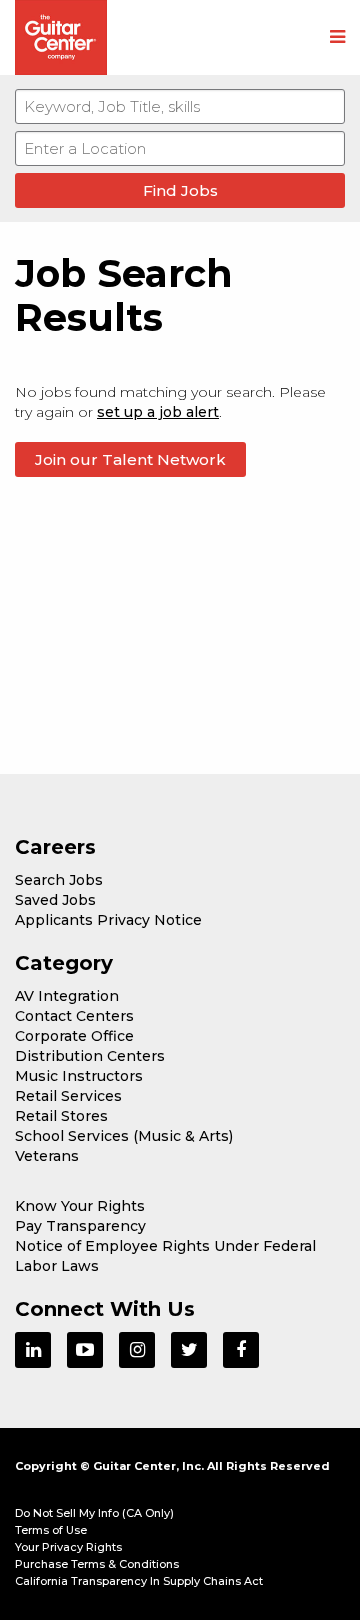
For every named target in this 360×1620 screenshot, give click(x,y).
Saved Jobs (55, 900)
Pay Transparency (80, 1226)
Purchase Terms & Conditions (97, 1564)
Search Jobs (59, 880)
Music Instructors (79, 1076)
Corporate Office (74, 1036)
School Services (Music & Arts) (124, 1136)
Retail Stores (61, 1116)
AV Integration (67, 996)
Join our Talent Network (130, 459)
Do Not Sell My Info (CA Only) (94, 1513)
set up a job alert (158, 412)
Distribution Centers (90, 1056)
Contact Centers (74, 1016)
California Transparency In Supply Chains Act (139, 1581)
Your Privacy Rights (68, 1547)
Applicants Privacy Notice (108, 920)
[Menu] (337, 38)
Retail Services (68, 1096)
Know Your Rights (80, 1206)
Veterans (47, 1156)
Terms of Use (51, 1530)
